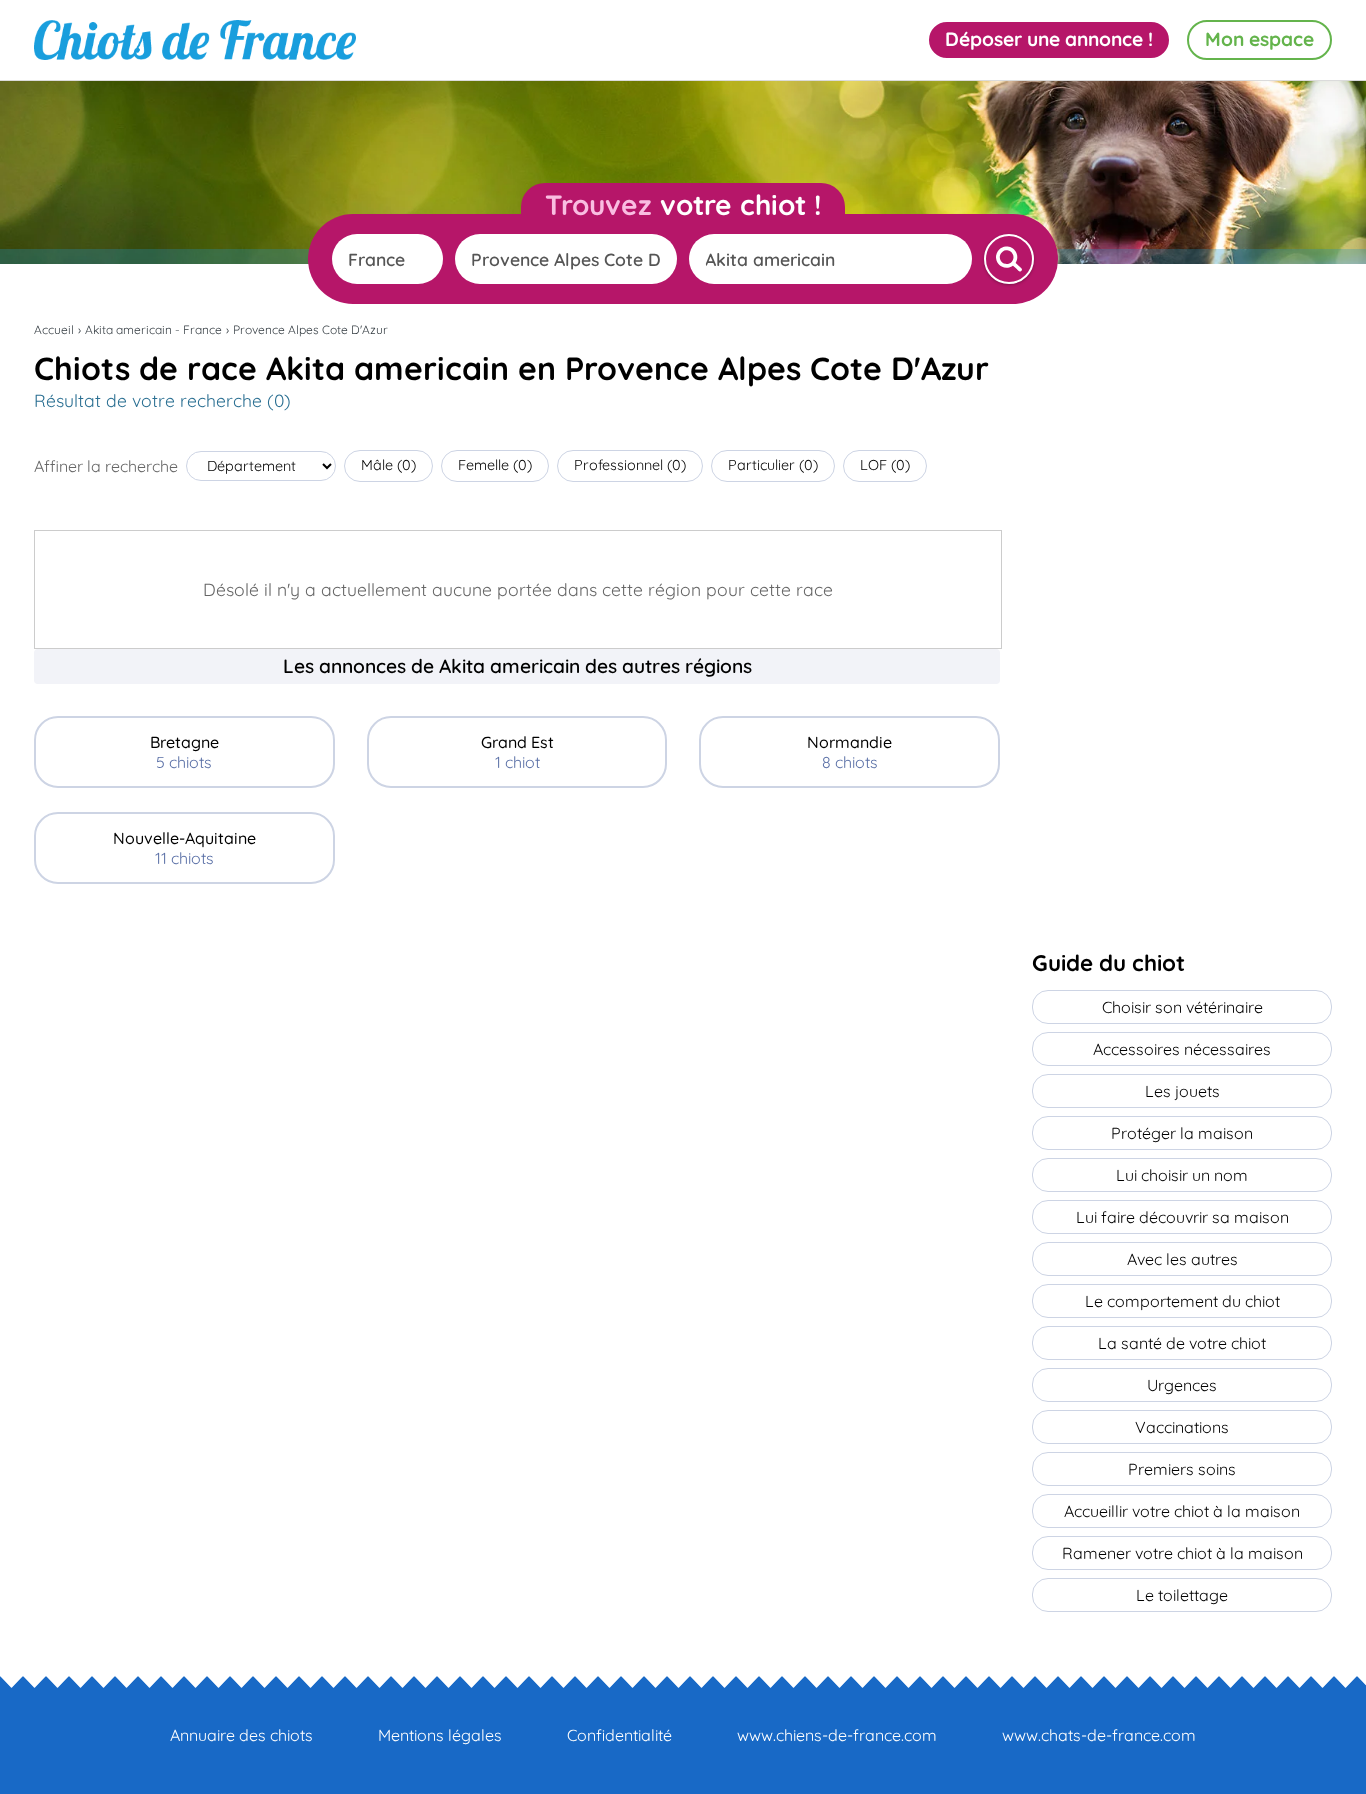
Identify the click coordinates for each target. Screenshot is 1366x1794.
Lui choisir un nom (1182, 1175)
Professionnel (630, 465)
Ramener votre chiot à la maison (1182, 1553)
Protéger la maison (1182, 1133)
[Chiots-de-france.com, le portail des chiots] (195, 40)
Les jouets (1182, 1091)
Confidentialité (619, 1735)
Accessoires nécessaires (1182, 1049)
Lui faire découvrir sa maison (1182, 1217)
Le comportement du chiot (1182, 1301)
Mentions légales (440, 1735)
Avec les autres (1182, 1259)
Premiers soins (1182, 1469)
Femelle (495, 465)
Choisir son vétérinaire (1182, 1007)
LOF (885, 465)
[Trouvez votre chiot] (1009, 259)
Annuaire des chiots (241, 1735)
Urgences (1182, 1385)
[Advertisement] (517, 1048)
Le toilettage (1182, 1595)
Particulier (773, 465)
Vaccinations (1182, 1427)
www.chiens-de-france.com (837, 1735)
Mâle (388, 465)
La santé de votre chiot (1182, 1343)
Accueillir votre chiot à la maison (1182, 1511)
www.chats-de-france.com (1099, 1735)
